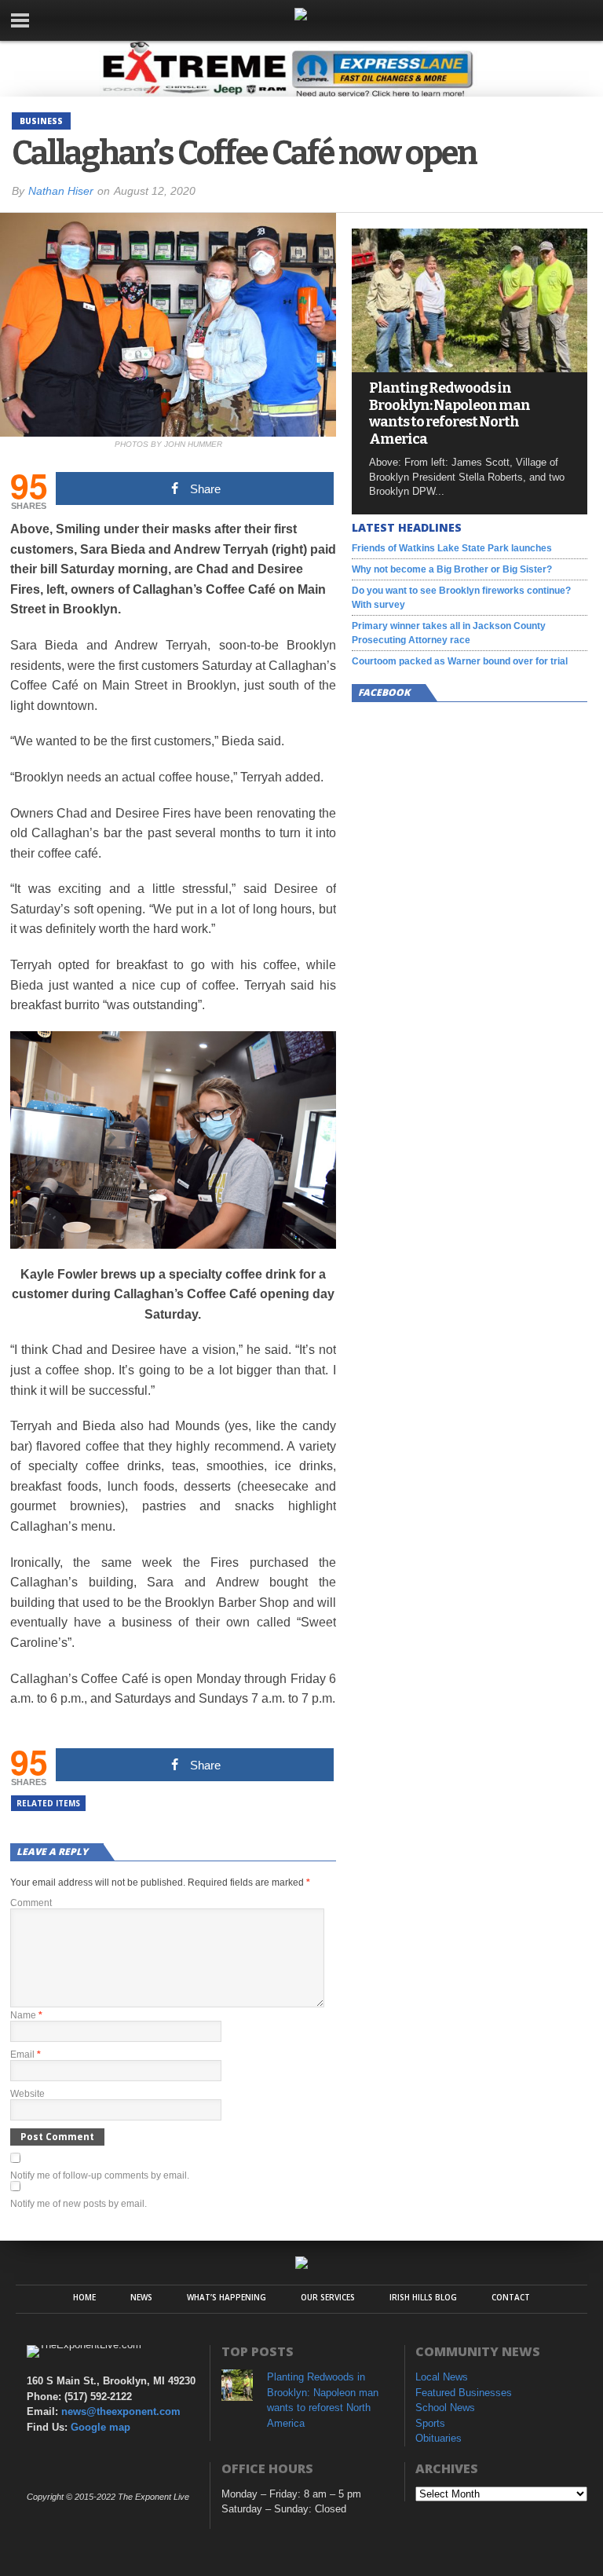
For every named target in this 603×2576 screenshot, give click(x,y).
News (141, 2297)
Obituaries (439, 2438)
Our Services (328, 2297)
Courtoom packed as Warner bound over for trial (460, 661)
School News (445, 2408)
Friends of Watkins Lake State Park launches (452, 548)
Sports (430, 2423)
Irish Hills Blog (423, 2297)
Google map (100, 2427)
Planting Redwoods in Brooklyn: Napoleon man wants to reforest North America (450, 414)
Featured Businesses (464, 2393)
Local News (442, 2377)
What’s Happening (227, 2297)
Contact (511, 2297)
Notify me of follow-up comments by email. (100, 2175)
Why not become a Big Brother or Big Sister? (452, 569)
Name (26, 2015)
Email (26, 2055)
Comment (31, 1903)
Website (27, 2094)
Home (84, 2297)
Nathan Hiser (61, 191)
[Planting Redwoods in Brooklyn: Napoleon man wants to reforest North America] (470, 368)
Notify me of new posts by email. (79, 2204)
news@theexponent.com (121, 2411)
